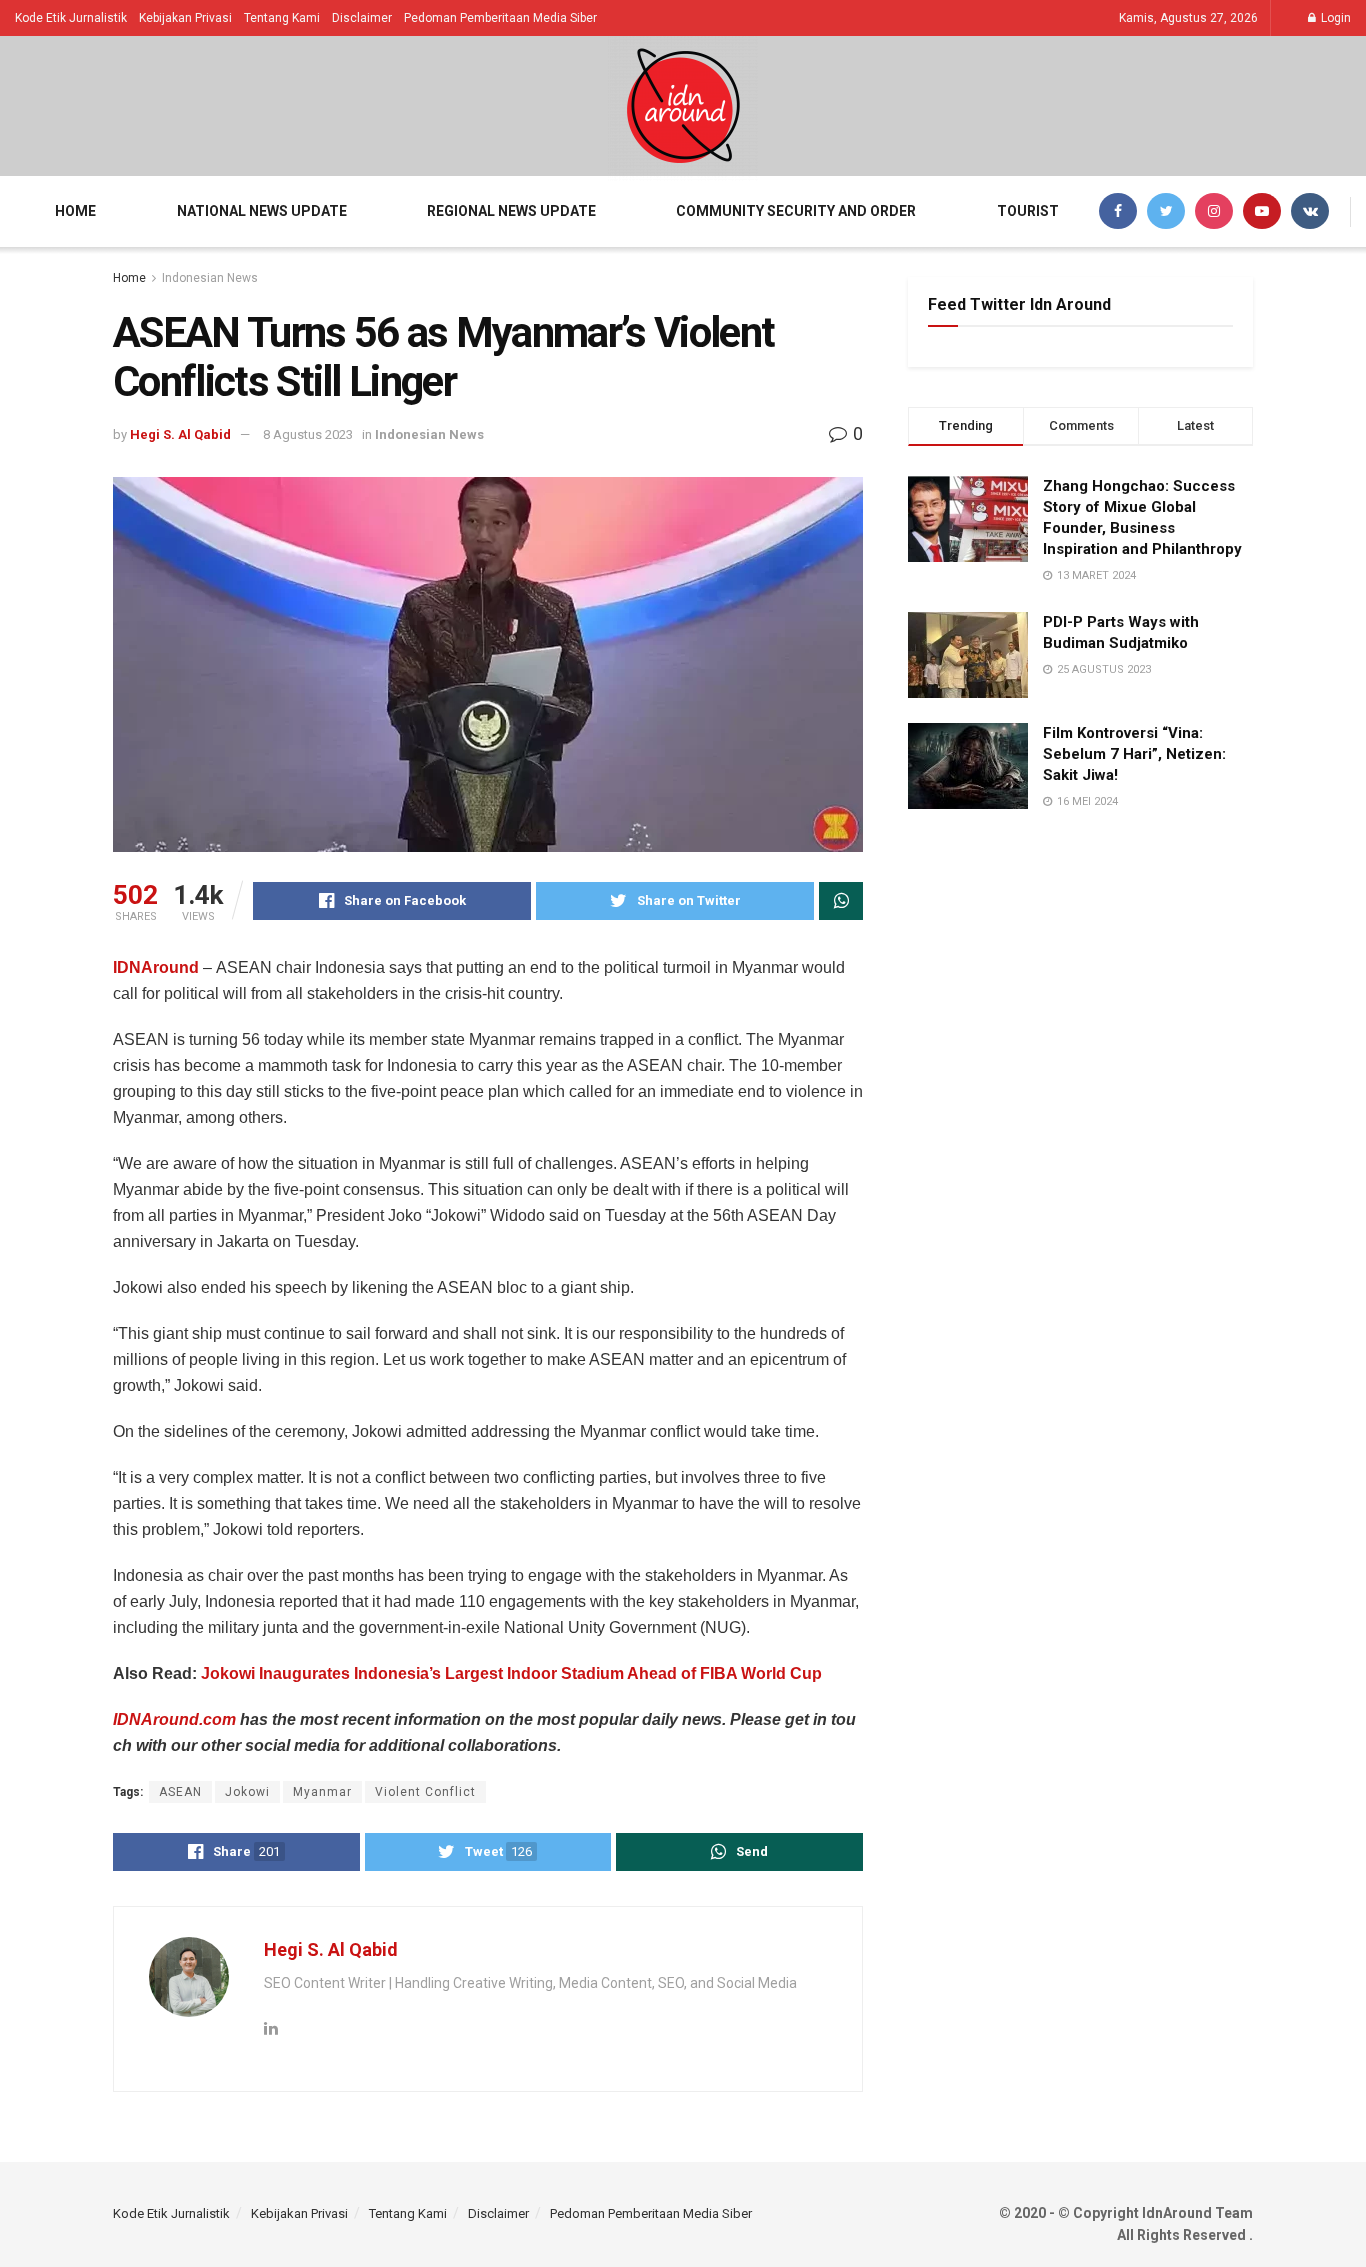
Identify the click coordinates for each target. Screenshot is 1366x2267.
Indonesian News (210, 278)
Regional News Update (511, 211)
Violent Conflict (425, 1792)
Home (75, 211)
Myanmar (322, 1792)
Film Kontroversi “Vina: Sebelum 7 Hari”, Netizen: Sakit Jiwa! (1134, 754)
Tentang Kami (282, 18)
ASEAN (180, 1792)
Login (1334, 18)
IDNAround (156, 967)
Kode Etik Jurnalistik (71, 18)
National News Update (262, 211)
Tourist (1028, 211)
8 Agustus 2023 (308, 434)
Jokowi (247, 1792)
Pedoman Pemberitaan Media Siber (500, 18)
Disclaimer (362, 18)
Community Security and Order (796, 211)
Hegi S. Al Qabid (180, 434)
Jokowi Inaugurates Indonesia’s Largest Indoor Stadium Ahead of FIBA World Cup (511, 1673)
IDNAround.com (174, 1719)
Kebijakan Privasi (185, 18)
